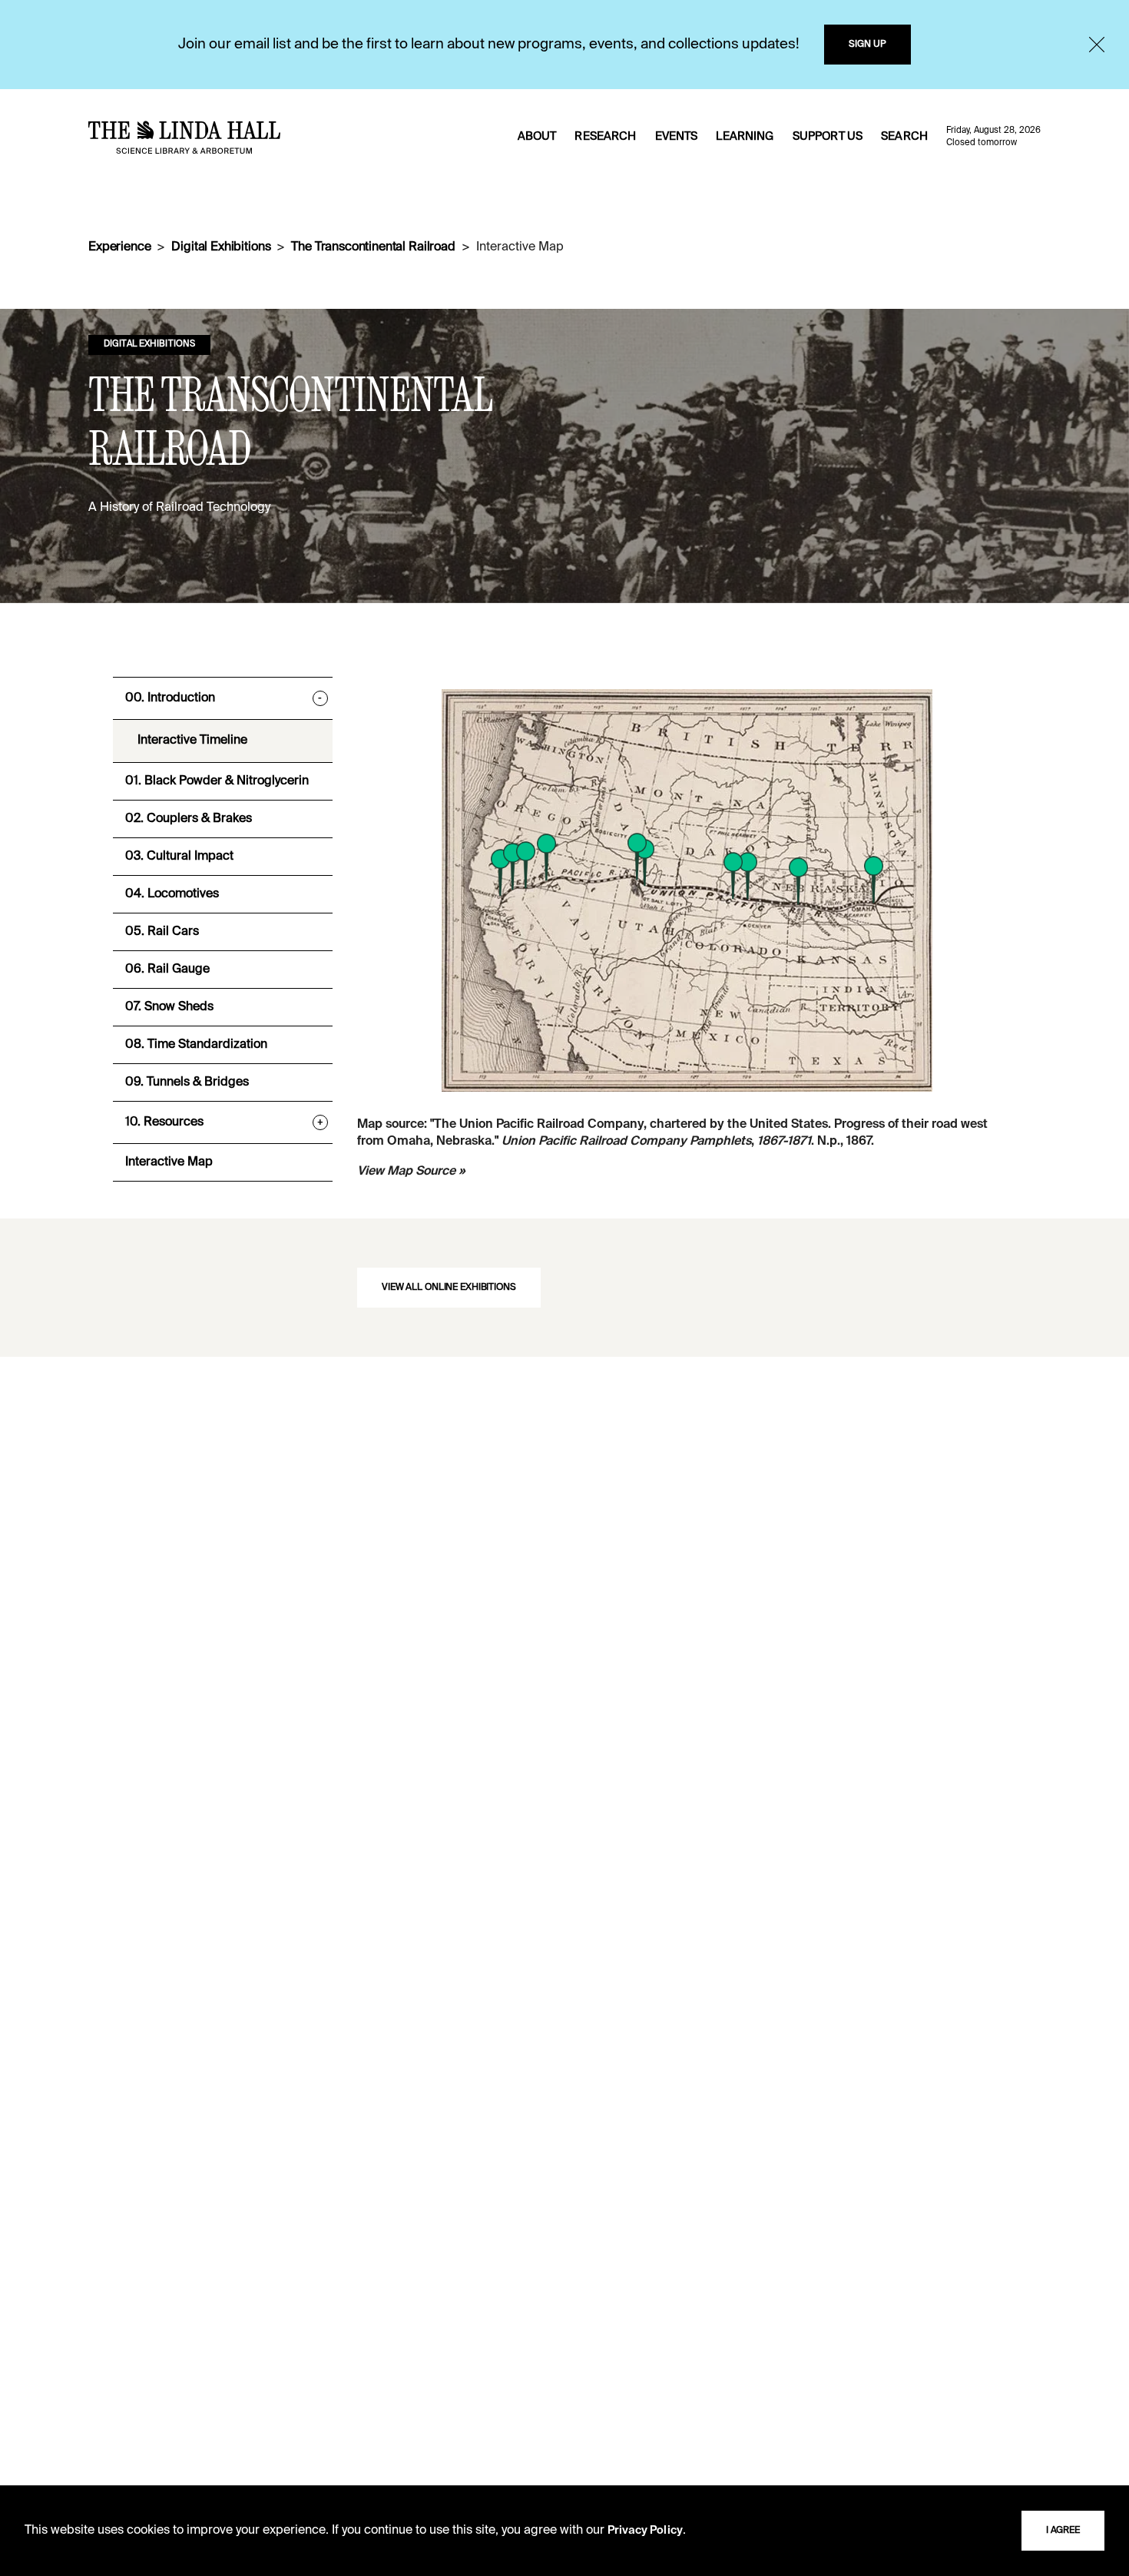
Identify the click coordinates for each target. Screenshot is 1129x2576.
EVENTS (677, 137)
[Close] (1097, 45)
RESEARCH (605, 137)
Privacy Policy (645, 2531)
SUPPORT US (828, 137)
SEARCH (904, 137)
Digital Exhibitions (221, 247)
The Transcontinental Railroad (373, 247)
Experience (119, 247)
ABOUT (537, 137)
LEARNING (745, 137)
